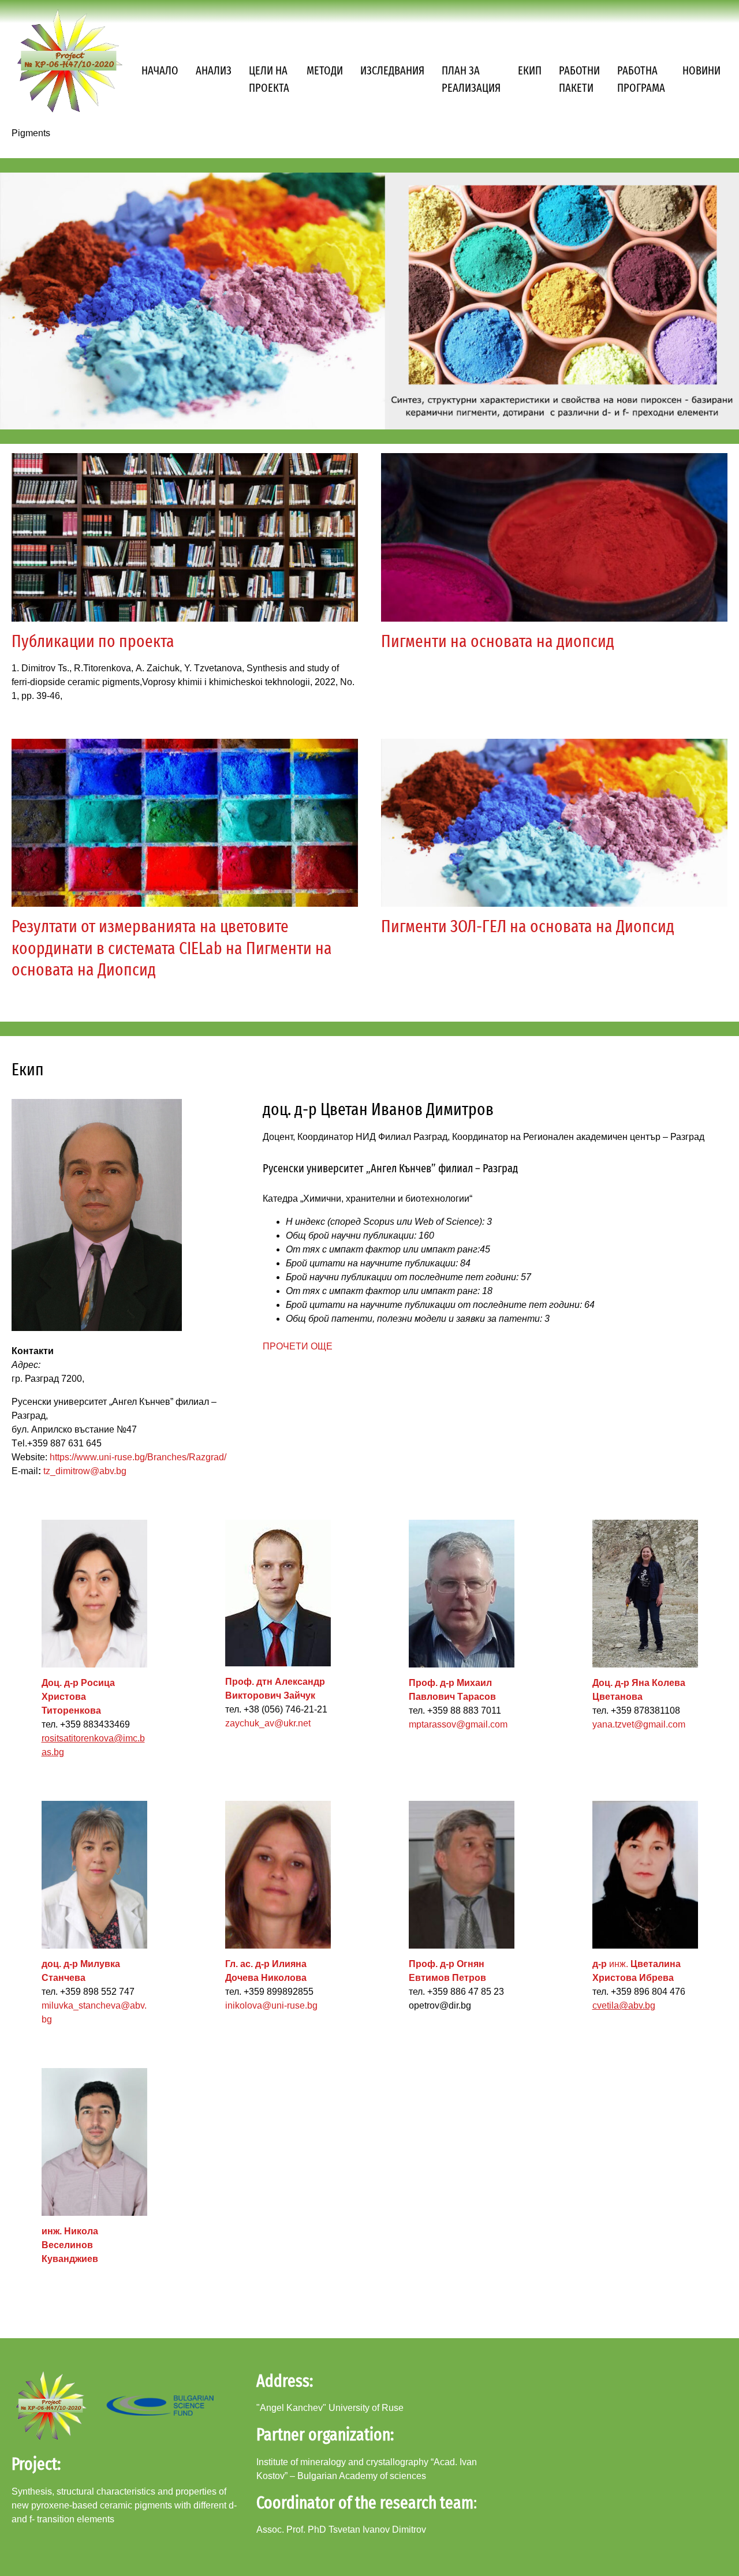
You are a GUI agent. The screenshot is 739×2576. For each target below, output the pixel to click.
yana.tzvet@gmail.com (639, 1724)
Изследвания (392, 70)
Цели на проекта (269, 79)
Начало (160, 70)
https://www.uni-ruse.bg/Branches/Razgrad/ (138, 1457)
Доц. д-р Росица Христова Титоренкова (78, 1697)
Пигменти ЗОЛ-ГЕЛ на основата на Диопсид (528, 926)
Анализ (214, 70)
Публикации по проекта (93, 641)
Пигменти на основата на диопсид (498, 641)
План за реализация (471, 79)
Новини (701, 70)
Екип (530, 70)
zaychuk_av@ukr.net (268, 1723)
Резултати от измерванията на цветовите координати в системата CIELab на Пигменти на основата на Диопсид (172, 948)
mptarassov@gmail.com (458, 1724)
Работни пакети (579, 79)
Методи (325, 70)
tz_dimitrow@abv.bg (85, 1471)
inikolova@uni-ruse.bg (271, 2005)
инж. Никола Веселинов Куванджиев (70, 2245)
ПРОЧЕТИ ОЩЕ (298, 1346)
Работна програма (641, 79)
